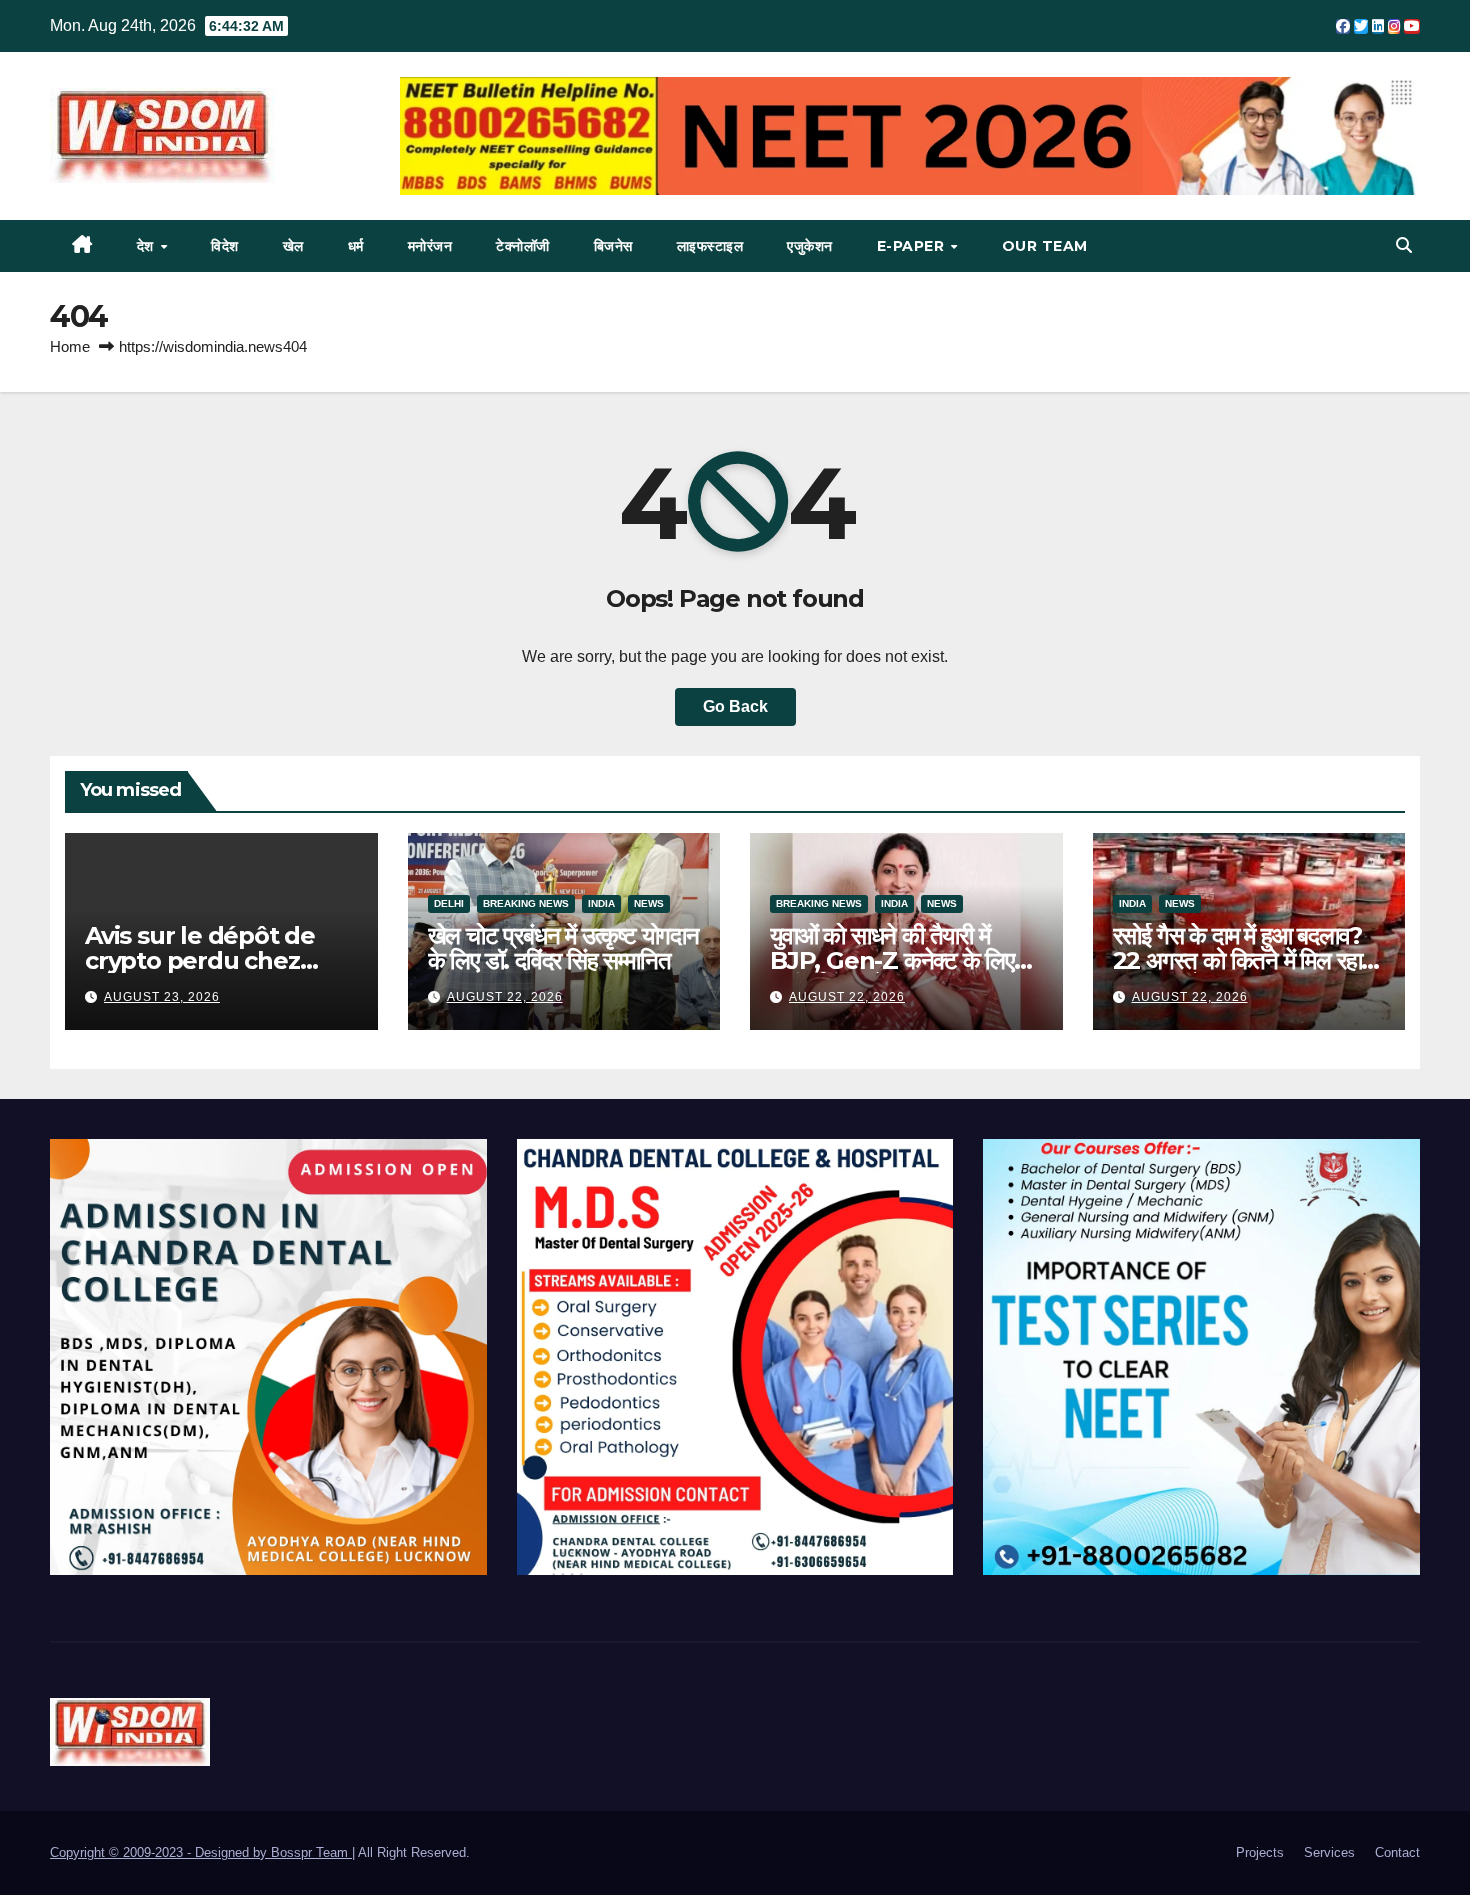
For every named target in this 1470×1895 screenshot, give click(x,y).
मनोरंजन (430, 246)
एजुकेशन (810, 246)
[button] (1404, 245)
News (649, 903)
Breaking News (526, 903)
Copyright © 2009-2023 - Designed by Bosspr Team (201, 1852)
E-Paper (913, 246)
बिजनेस (613, 246)
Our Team (1045, 246)
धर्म (356, 246)
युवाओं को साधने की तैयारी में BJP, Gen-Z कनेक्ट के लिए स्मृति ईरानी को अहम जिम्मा (892, 960)
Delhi (449, 903)
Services (1329, 1852)
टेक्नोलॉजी (523, 246)
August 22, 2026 (505, 997)
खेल (293, 246)
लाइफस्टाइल (710, 246)
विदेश (225, 246)
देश (148, 246)
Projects (1260, 1852)
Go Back (735, 706)
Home (70, 346)
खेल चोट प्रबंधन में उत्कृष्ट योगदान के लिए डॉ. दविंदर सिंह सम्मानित (563, 948)
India (601, 903)
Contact (1397, 1852)
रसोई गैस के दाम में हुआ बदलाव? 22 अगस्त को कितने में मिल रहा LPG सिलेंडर (1238, 960)
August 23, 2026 (162, 997)
